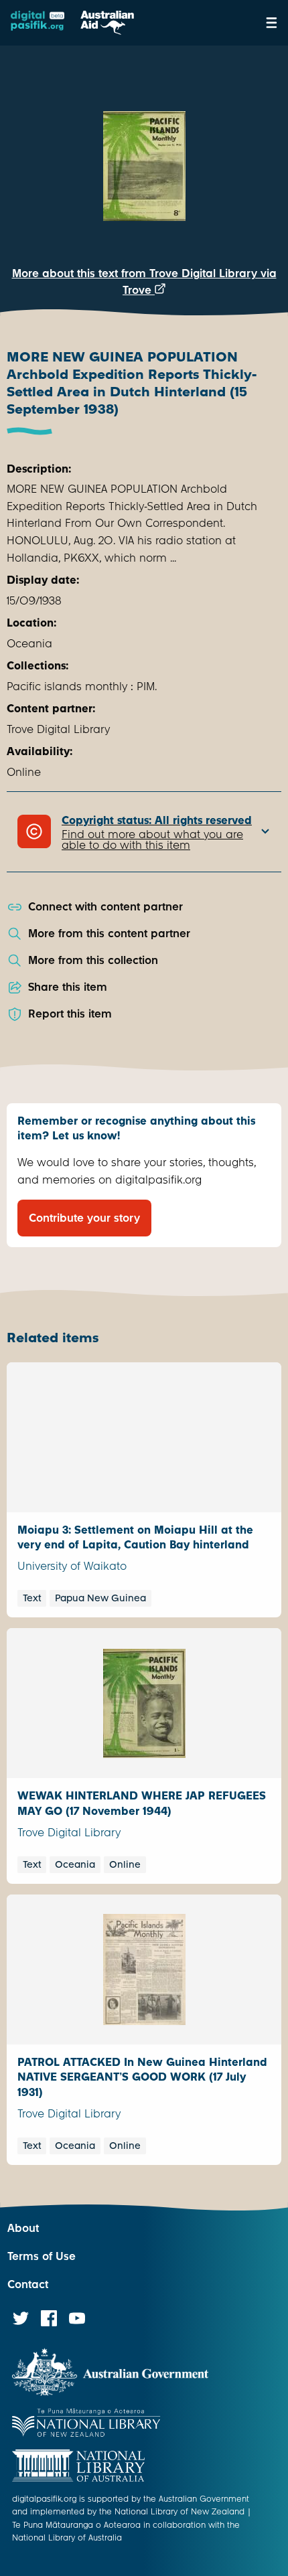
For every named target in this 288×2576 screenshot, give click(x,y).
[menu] (272, 23)
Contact (28, 2284)
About (23, 2228)
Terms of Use (42, 2256)
